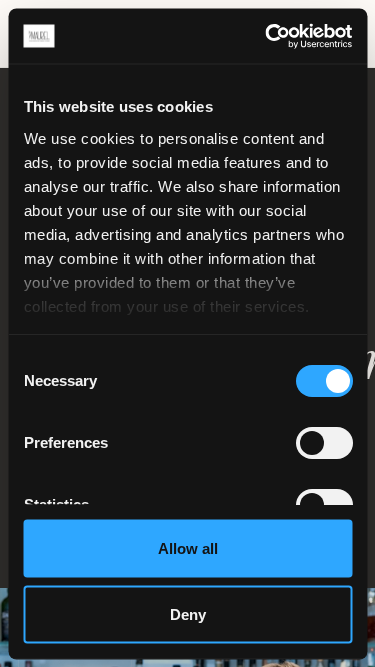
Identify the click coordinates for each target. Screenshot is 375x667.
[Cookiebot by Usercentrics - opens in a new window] (267, 36)
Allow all (188, 548)
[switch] (323, 443)
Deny (188, 613)
